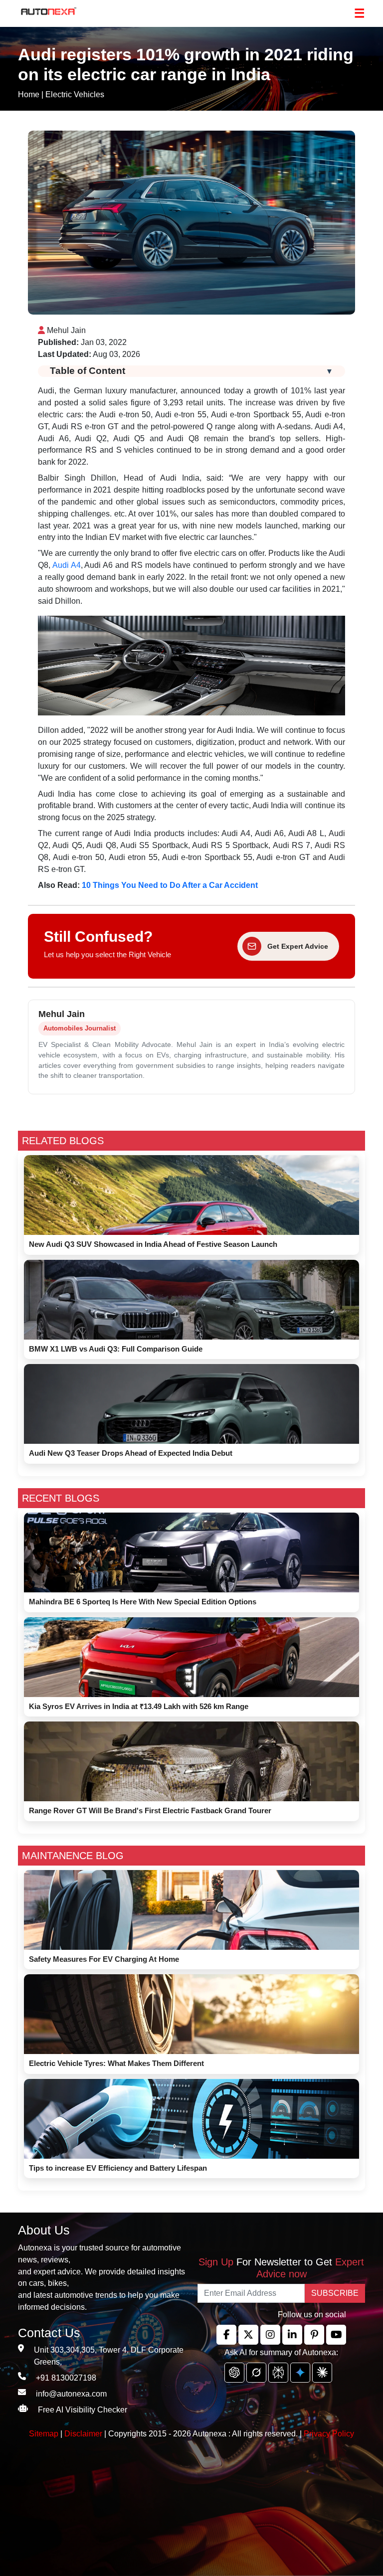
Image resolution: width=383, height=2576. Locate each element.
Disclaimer (83, 2434)
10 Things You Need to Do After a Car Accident (171, 885)
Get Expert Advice (298, 946)
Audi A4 (67, 565)
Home (29, 94)
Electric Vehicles (75, 94)
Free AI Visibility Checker (83, 2410)
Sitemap (45, 2434)
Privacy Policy (329, 2434)
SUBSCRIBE (335, 2293)
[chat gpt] (234, 2373)
